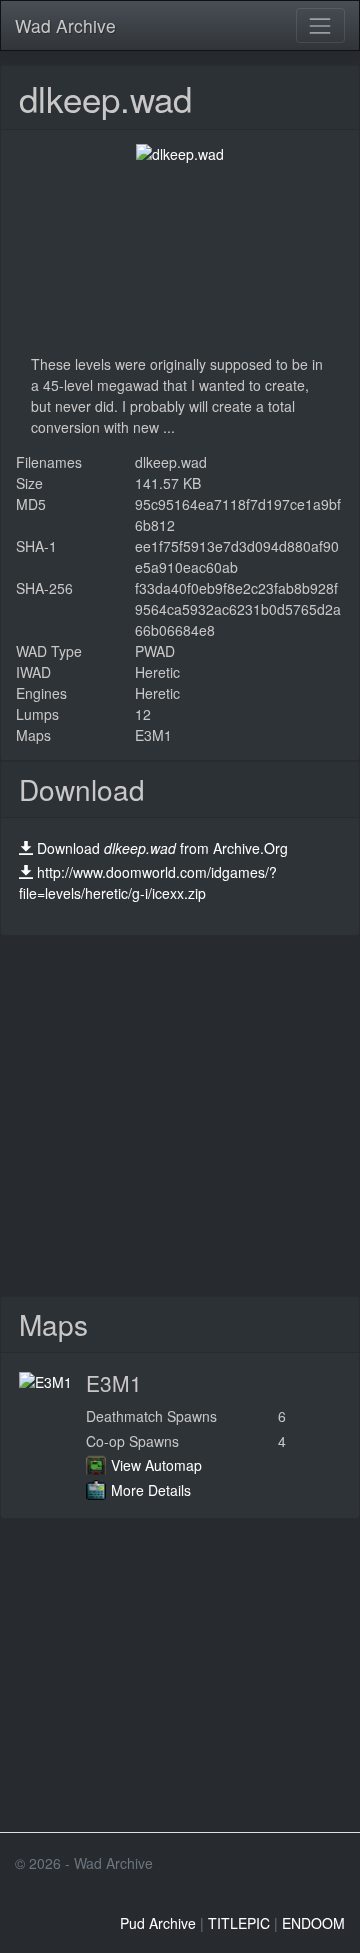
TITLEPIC (239, 1923)
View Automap (156, 1465)
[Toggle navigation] (320, 25)
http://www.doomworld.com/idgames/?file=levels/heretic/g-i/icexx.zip (148, 882)
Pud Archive (158, 1923)
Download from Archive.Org (162, 848)
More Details (151, 1490)
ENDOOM (313, 1923)
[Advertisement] (180, 1116)
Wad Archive (65, 25)
